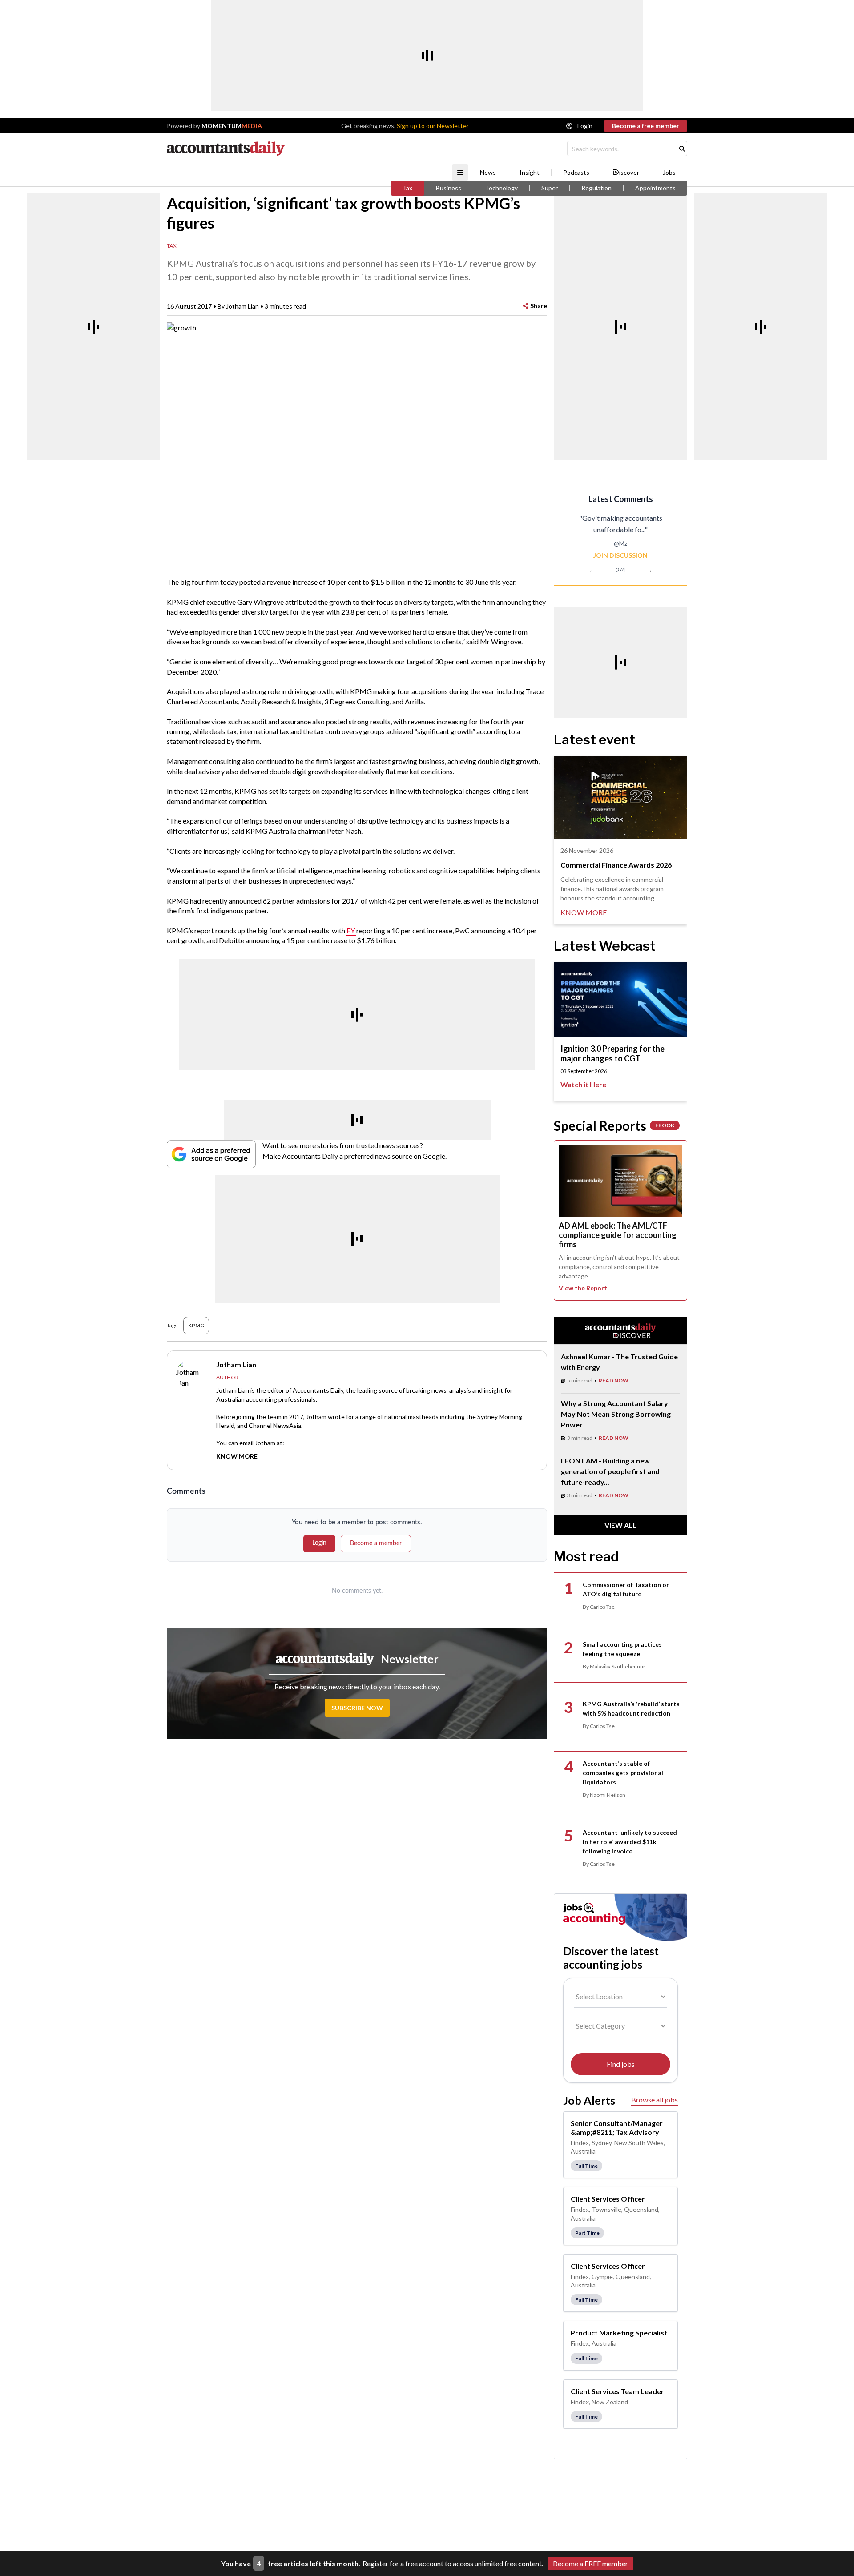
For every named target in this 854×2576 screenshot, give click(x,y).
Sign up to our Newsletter (433, 126)
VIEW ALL (621, 1525)
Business (449, 188)
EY (351, 930)
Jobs (669, 173)
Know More (237, 1456)
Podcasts (576, 173)
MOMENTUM (232, 126)
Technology (501, 188)
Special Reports (614, 1125)
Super (550, 188)
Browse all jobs (655, 2100)
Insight (530, 173)
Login (585, 126)
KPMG (196, 1325)
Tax (407, 188)
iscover (629, 173)
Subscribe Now (357, 1708)
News (488, 173)
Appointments (655, 188)
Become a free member (646, 126)
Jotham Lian (242, 306)
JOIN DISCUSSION (620, 555)
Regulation (596, 188)
